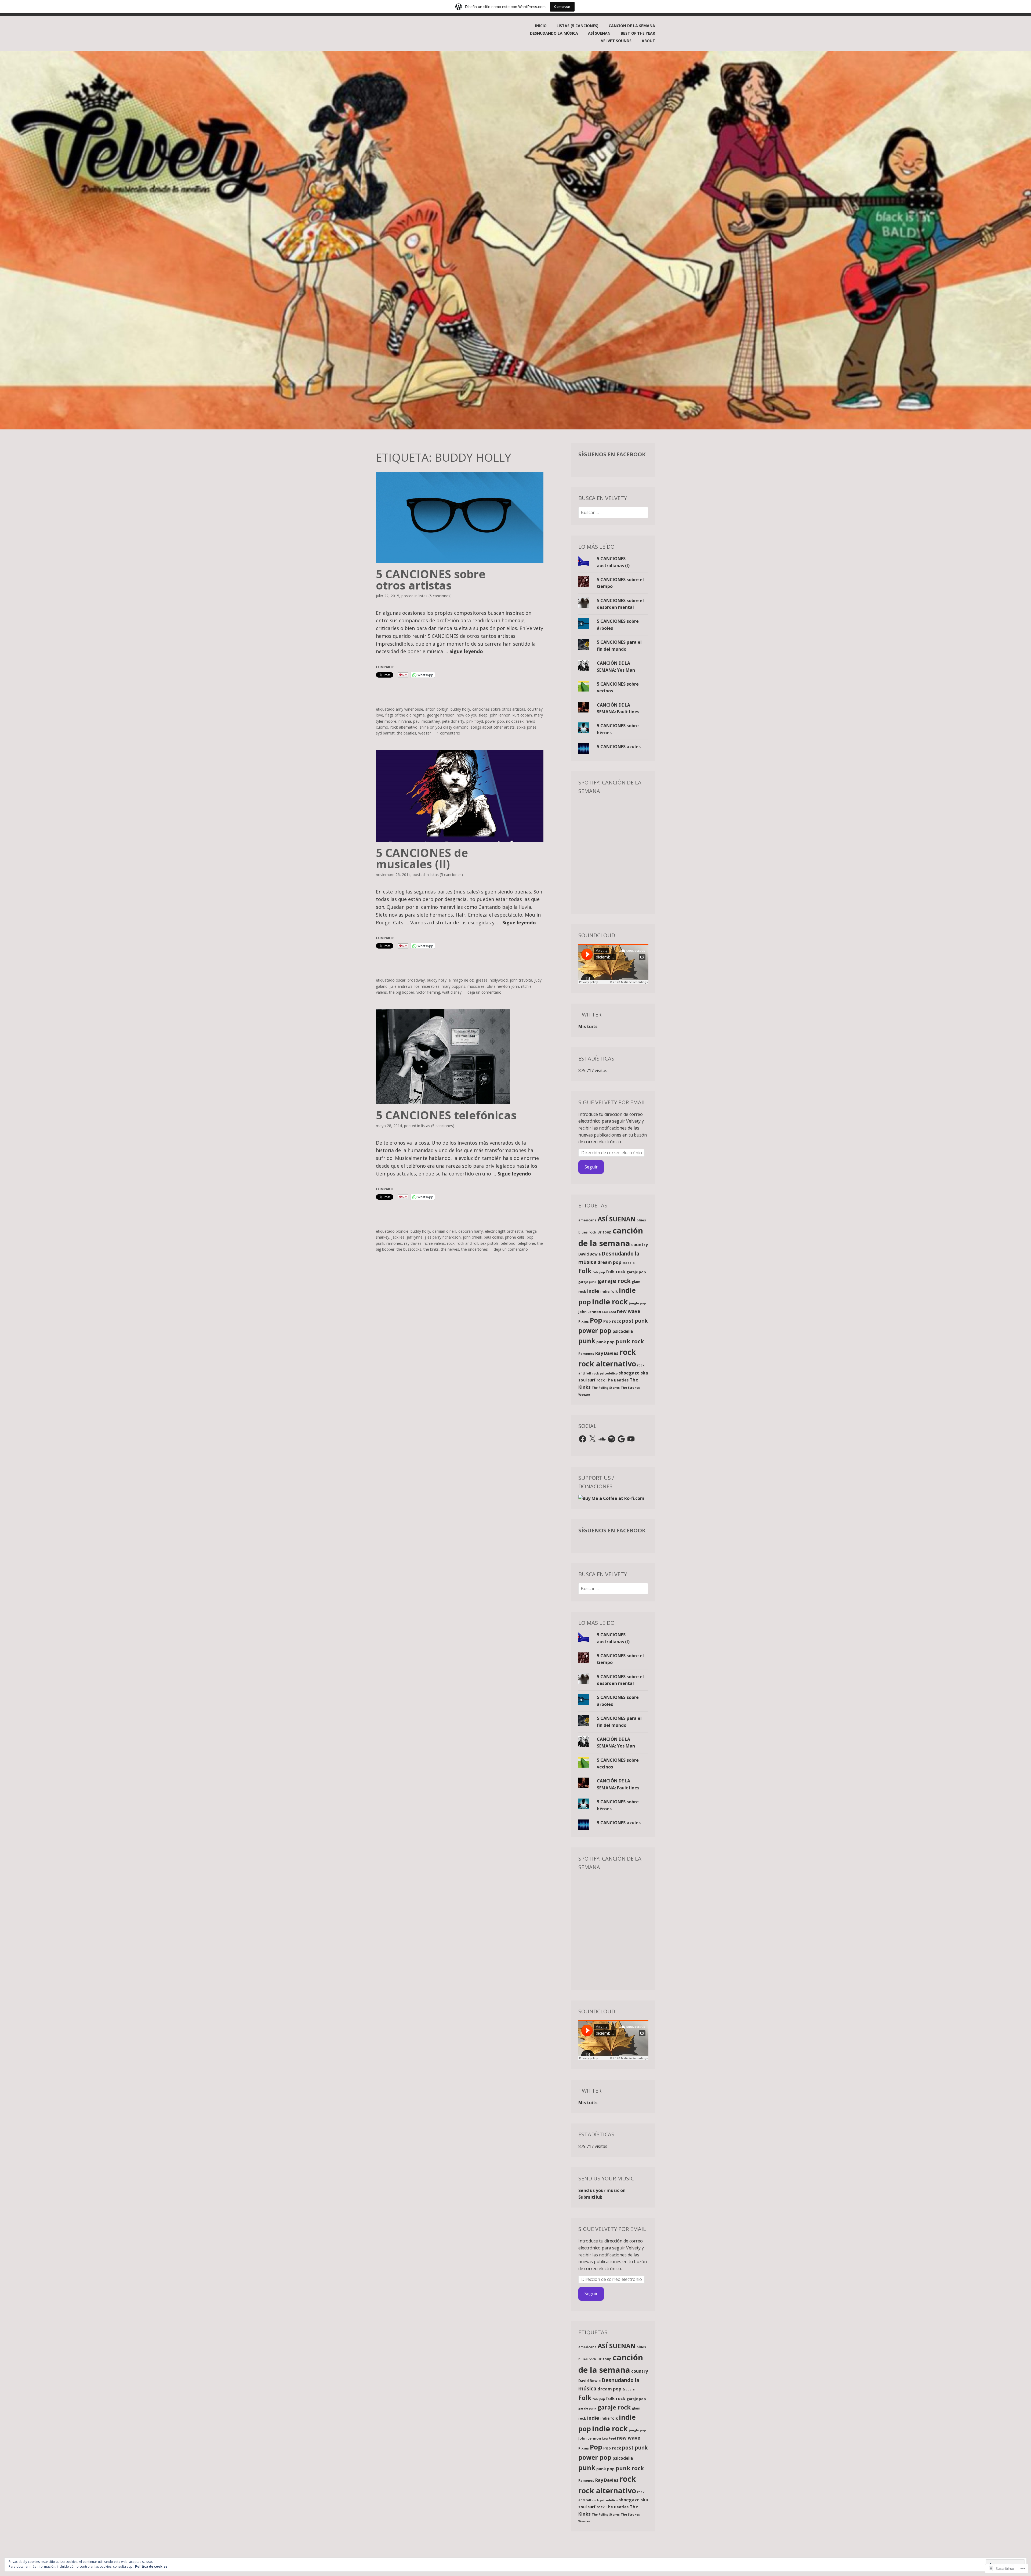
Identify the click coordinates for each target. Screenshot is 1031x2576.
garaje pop (636, 1272)
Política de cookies (151, 2566)
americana (587, 1220)
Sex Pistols (489, 1243)
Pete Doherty (453, 721)
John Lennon (500, 715)
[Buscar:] (613, 512)
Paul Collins (493, 1237)
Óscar (401, 980)
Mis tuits (588, 1026)
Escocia (629, 1263)
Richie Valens (434, 1243)
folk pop (599, 1272)
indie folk (609, 1291)
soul (582, 1380)
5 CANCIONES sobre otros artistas (431, 579)
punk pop (605, 1342)
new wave (629, 1311)
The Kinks (431, 1249)
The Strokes (630, 1388)
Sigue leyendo (466, 651)
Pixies (584, 1321)
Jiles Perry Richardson (443, 1237)
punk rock (630, 1341)
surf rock (596, 1380)
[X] (592, 1439)
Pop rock (612, 1321)
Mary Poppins (453, 986)
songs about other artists (493, 727)
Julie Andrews (401, 986)
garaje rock (614, 1281)
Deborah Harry (471, 1231)
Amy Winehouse (409, 709)
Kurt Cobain (522, 715)
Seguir (591, 1167)
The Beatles (406, 733)
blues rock (587, 1232)
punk (380, 1243)
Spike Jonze (527, 727)
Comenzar (562, 7)
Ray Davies (413, 1243)
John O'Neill (472, 1237)
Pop (530, 1237)
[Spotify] (612, 1439)
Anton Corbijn (437, 709)
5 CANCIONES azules (619, 747)
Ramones (394, 1243)
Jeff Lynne (415, 1237)
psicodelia (623, 1331)
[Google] (621, 1439)
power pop (495, 721)
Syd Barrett (385, 733)
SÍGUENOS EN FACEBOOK (612, 454)
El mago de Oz (461, 980)
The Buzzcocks (409, 1249)
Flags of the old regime (405, 715)
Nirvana (405, 721)
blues (641, 1220)
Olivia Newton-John (503, 986)
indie (593, 1291)
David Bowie (589, 1254)
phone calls (515, 1237)
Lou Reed (609, 1312)
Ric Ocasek (515, 721)
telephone (526, 1243)
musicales (476, 986)
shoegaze (629, 1373)
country (640, 1244)
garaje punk (587, 1282)
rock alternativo (404, 727)
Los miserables (427, 986)
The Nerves (450, 1249)
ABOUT (648, 41)
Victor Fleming (428, 992)
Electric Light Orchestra (504, 1231)
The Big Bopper (402, 992)
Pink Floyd (475, 721)
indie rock (610, 1302)
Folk (585, 1271)
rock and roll (467, 1243)
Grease (482, 980)
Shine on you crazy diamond (444, 727)
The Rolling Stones (606, 1388)
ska (644, 1373)
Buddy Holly (460, 709)
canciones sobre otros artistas (499, 709)
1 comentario (449, 733)
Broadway (416, 980)
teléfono (508, 1243)
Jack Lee (398, 1237)
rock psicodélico (605, 1373)
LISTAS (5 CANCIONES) (578, 26)
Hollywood (499, 980)
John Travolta (521, 980)
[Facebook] (583, 1439)
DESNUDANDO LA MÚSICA (554, 33)
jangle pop (637, 1303)
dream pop (609, 1262)
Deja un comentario (484, 992)
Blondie (402, 1231)
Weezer (425, 733)
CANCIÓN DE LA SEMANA (632, 26)
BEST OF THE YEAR (638, 33)
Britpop (605, 1232)
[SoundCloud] (602, 1439)
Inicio (541, 26)
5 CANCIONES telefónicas (446, 1115)
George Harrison (441, 715)
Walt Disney (452, 992)
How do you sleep (472, 715)
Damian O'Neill (444, 1231)
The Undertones (475, 1249)
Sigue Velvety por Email (612, 1102)
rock (451, 1243)
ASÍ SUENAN (599, 33)
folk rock (616, 1272)
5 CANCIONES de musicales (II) (422, 858)
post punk (635, 1321)
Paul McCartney (426, 721)
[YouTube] (631, 1439)
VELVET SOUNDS (616, 41)
